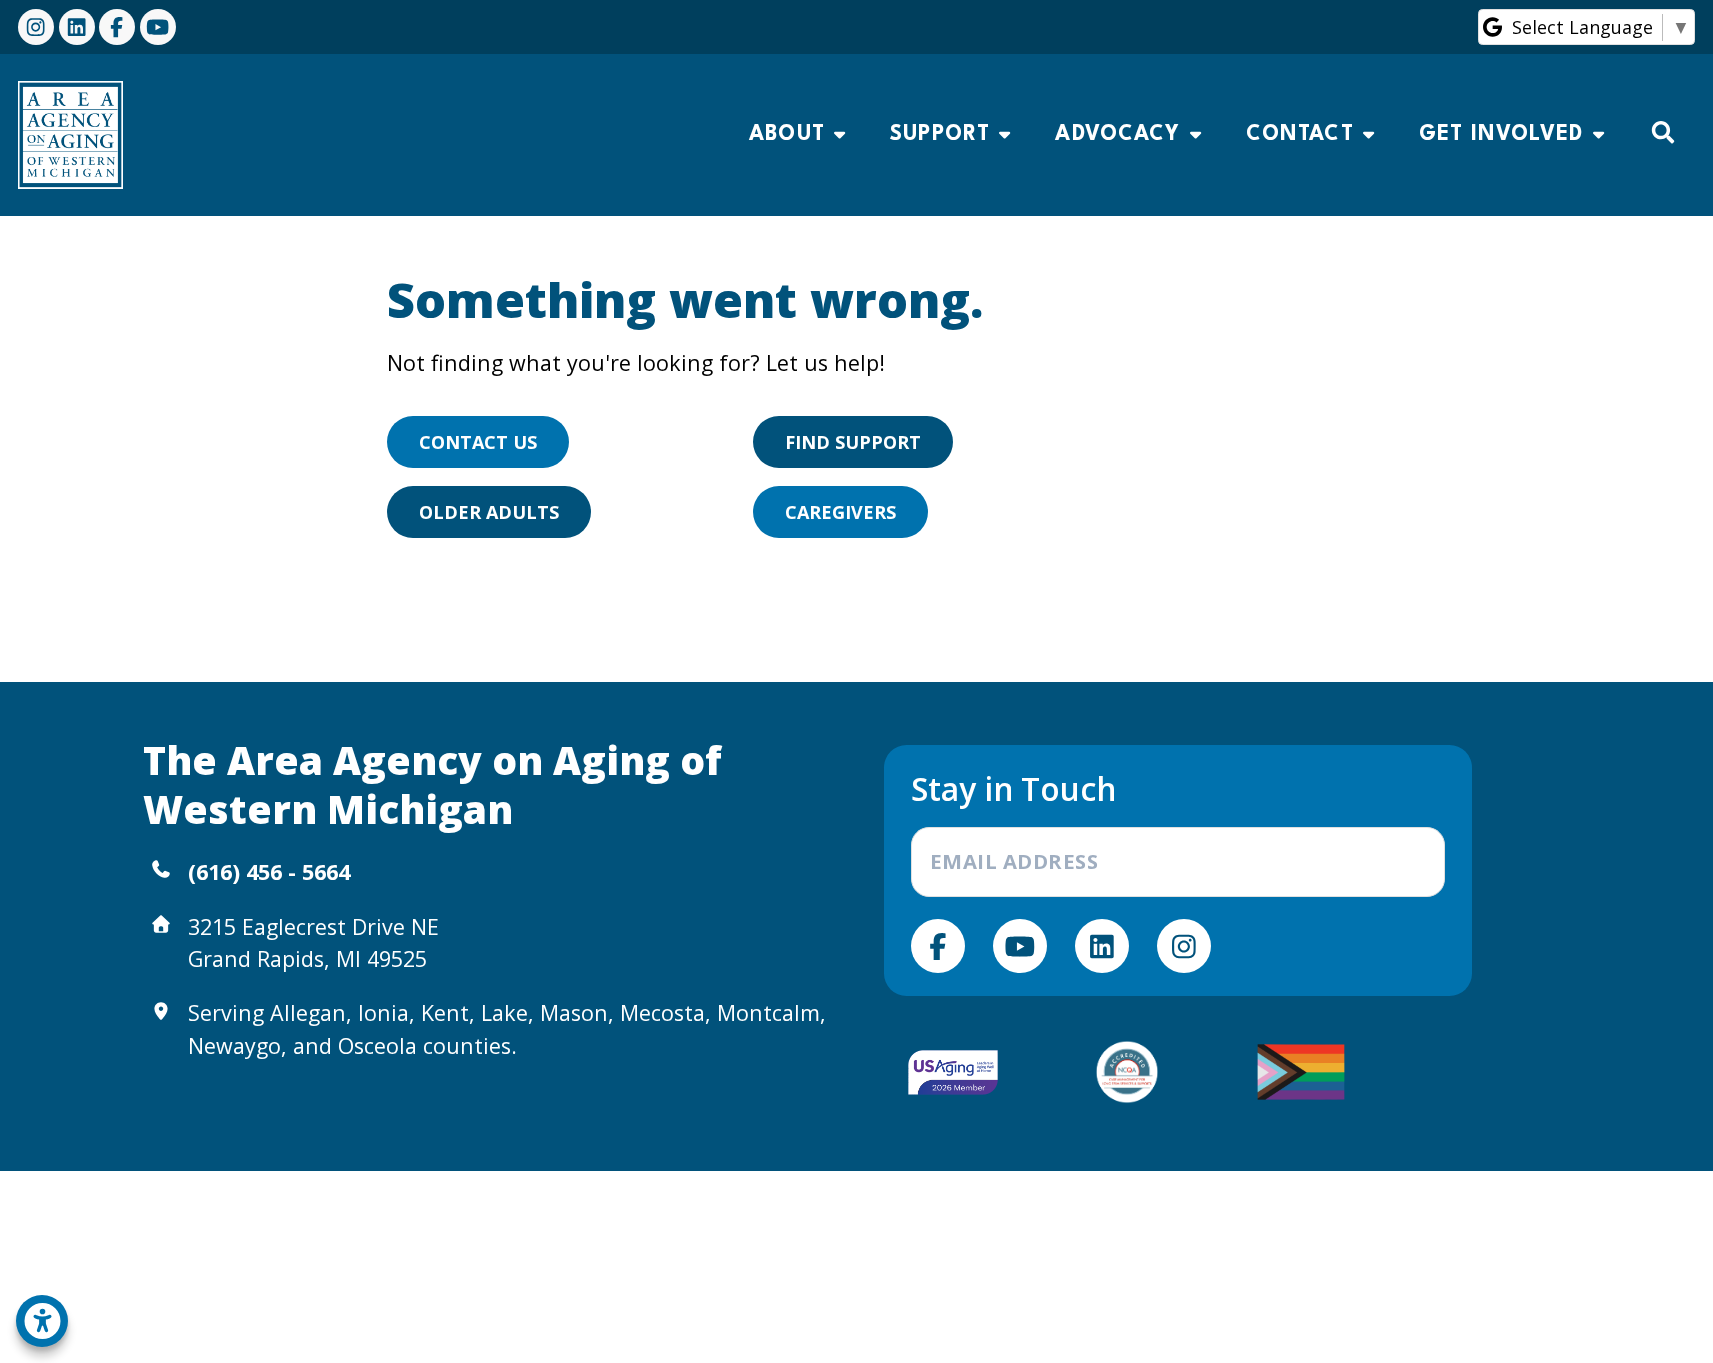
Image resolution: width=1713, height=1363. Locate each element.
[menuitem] (797, 135)
